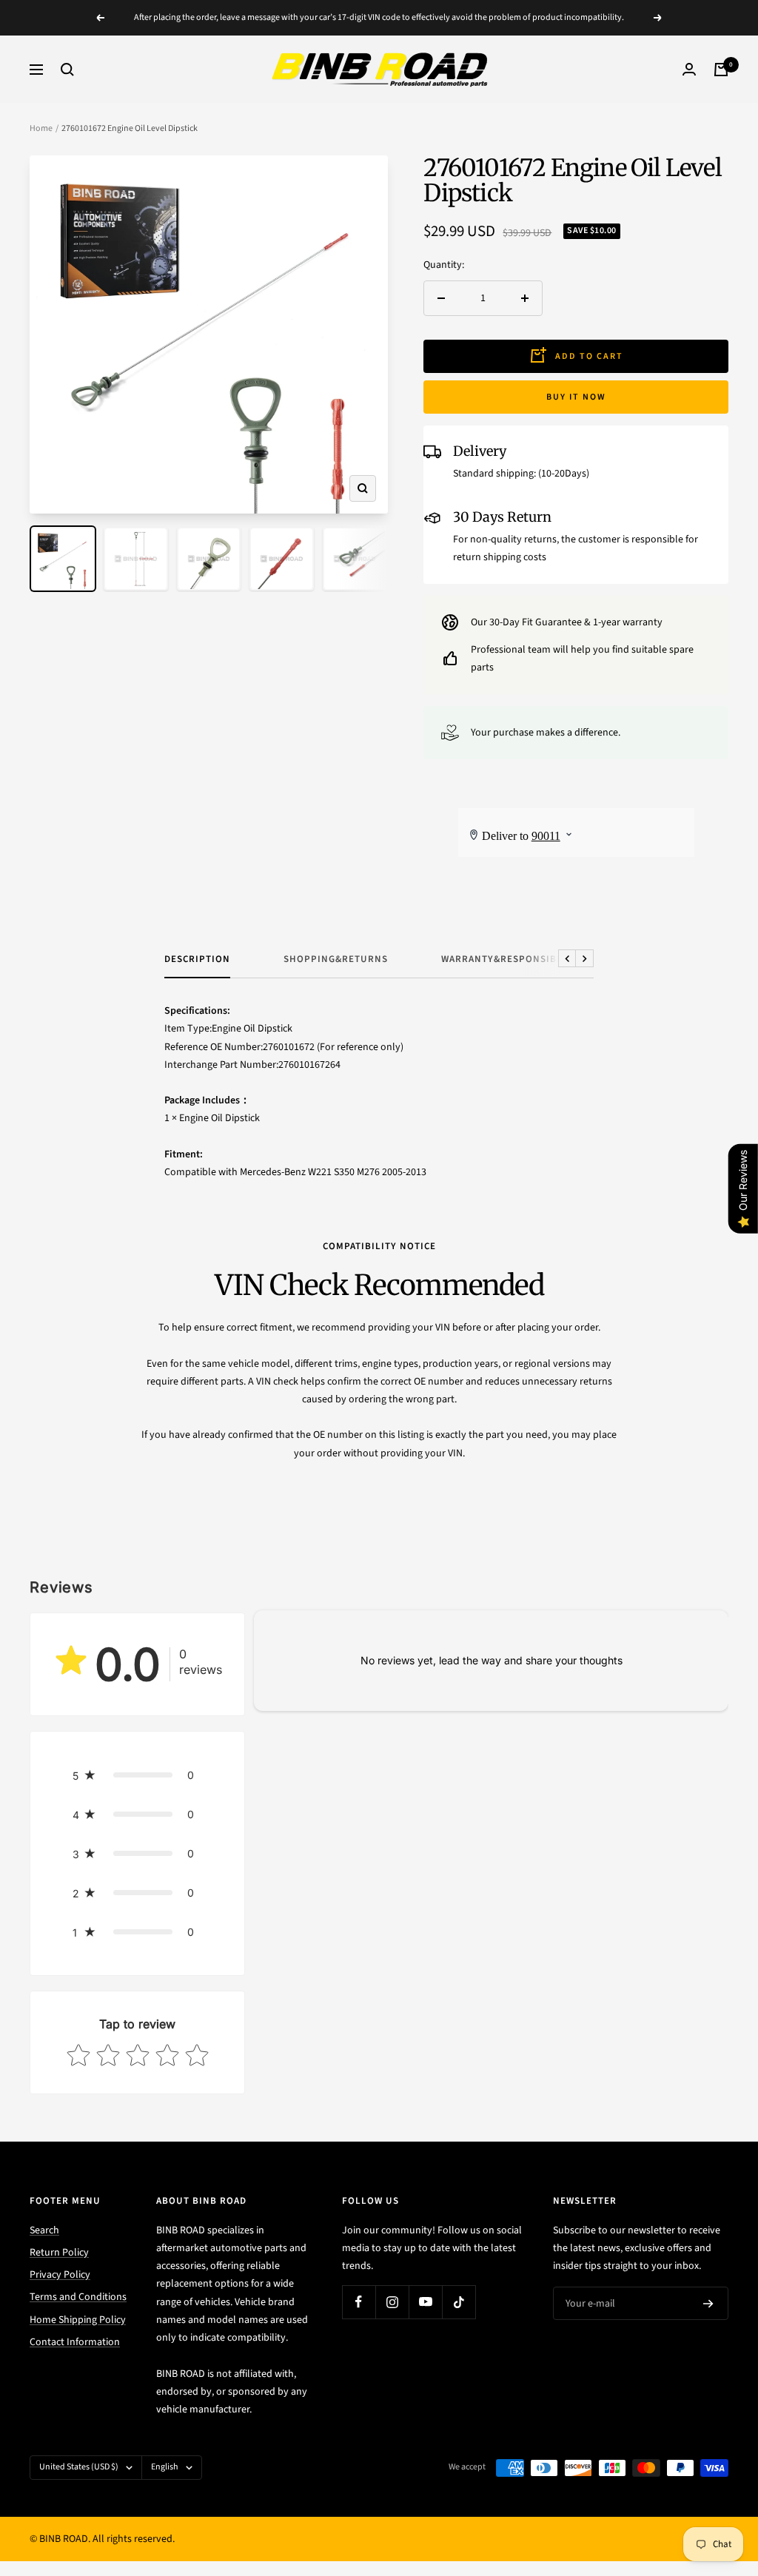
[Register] (708, 2304)
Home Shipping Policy (78, 2320)
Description (197, 959)
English (165, 2467)
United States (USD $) (79, 2467)
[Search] (67, 70)
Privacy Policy (60, 2275)
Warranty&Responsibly (504, 959)
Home (41, 128)
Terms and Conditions (78, 2297)
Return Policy (59, 2253)
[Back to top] (696, 2475)
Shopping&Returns (336, 959)
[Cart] (721, 70)
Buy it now (576, 397)
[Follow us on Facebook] (359, 2302)
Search (44, 2230)
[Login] (689, 69)
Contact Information (75, 2342)
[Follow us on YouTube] (425, 2302)
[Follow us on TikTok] (459, 2302)
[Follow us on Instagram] (392, 2302)
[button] (137, 1775)
